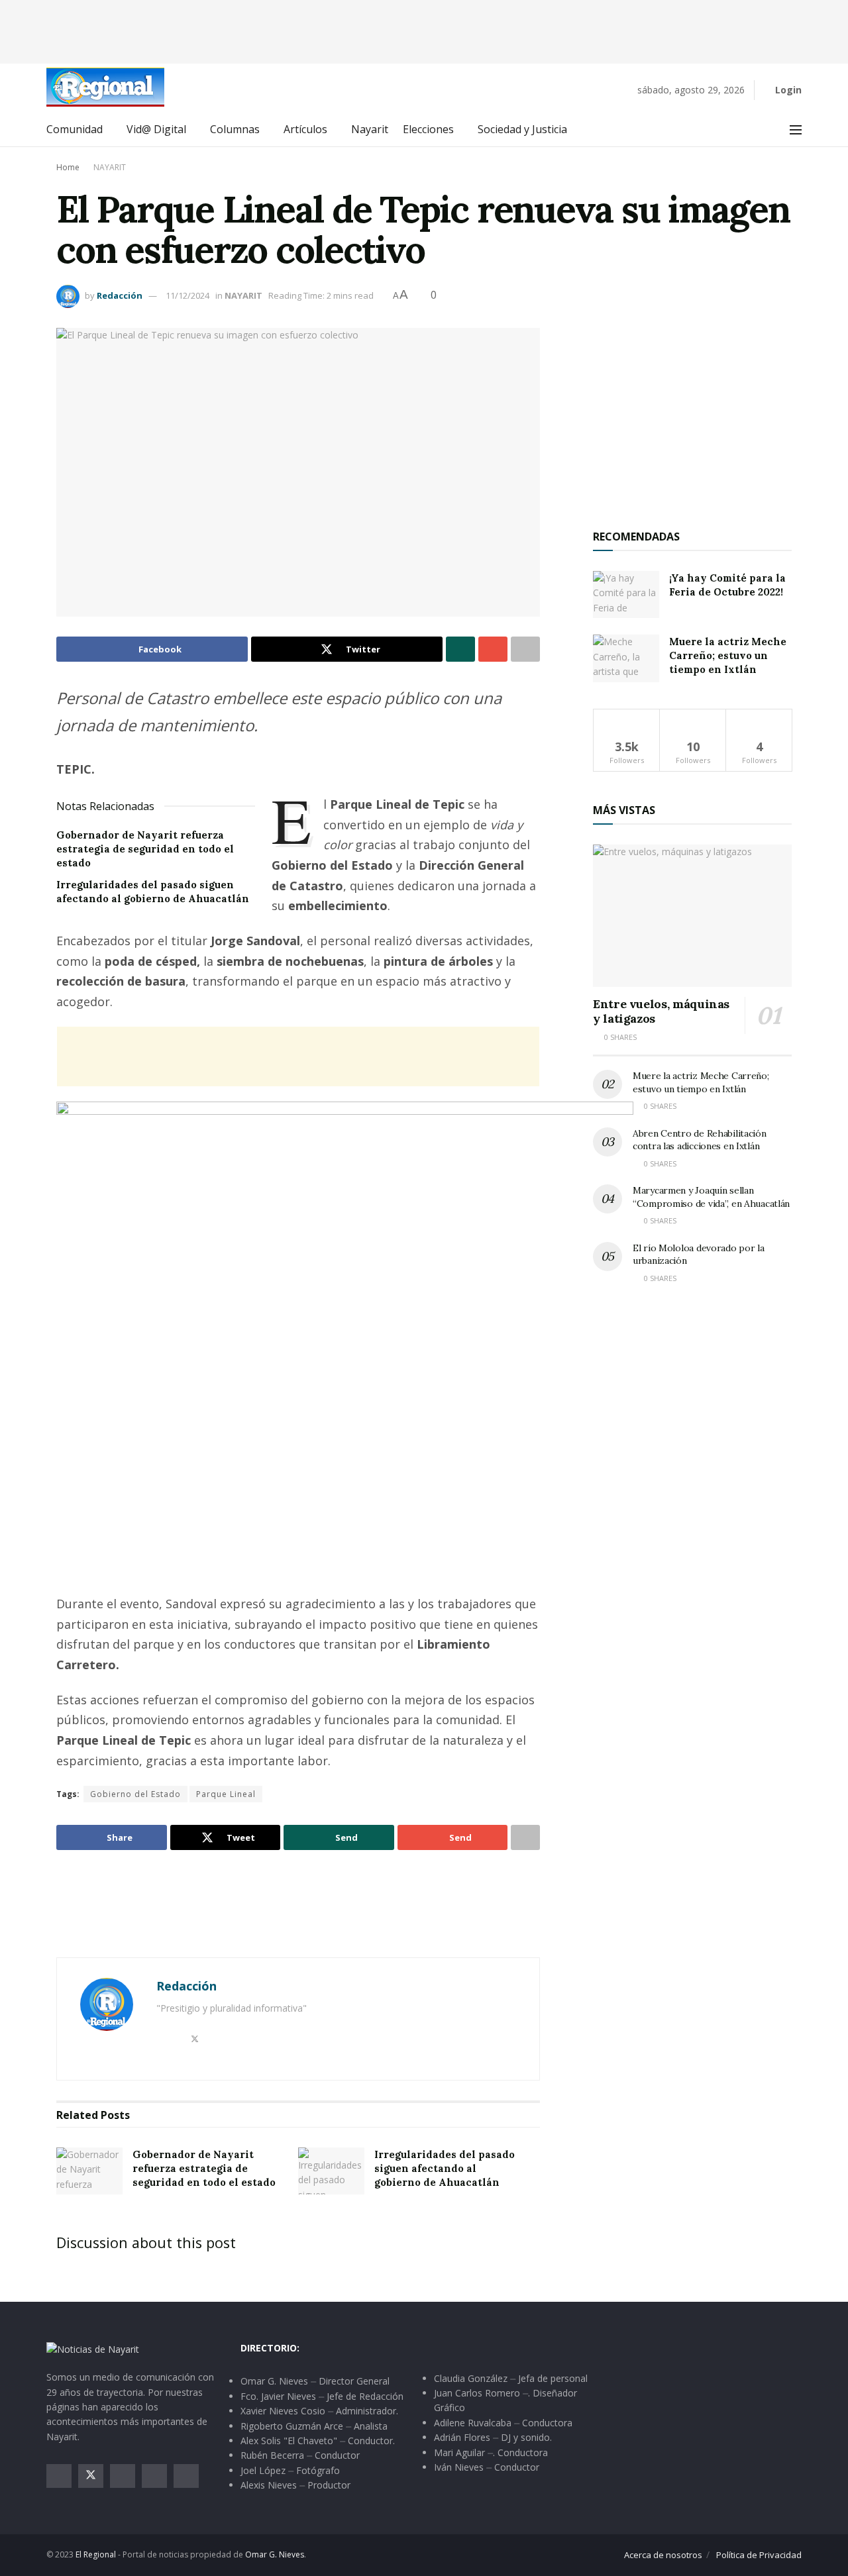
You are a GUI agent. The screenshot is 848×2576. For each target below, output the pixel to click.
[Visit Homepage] (105, 87)
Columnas (235, 129)
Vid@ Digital (156, 129)
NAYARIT (110, 167)
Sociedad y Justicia (522, 129)
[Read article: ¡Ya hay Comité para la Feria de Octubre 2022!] (626, 595)
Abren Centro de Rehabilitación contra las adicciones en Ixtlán (700, 1140)
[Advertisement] (424, 30)
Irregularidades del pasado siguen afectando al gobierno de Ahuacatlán (445, 2168)
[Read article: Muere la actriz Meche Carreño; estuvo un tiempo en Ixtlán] (626, 658)
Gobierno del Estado (135, 1794)
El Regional (96, 2554)
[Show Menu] (796, 130)
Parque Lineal (226, 1794)
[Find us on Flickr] (186, 2476)
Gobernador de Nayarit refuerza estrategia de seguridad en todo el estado (145, 849)
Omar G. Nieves (275, 2554)
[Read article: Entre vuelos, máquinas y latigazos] (692, 916)
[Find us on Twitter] (91, 2476)
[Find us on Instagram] (123, 2476)
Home (68, 167)
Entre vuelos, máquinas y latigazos (661, 1011)
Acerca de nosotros (663, 2555)
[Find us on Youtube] (154, 2476)
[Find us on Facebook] (59, 2476)
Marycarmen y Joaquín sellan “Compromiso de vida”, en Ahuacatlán (711, 1197)
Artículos (305, 129)
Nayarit (370, 129)
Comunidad (75, 129)
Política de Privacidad (759, 2555)
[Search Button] (766, 130)
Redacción (120, 295)
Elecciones (428, 129)
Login (787, 90)
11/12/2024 (187, 295)
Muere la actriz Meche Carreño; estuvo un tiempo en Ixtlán (728, 655)
